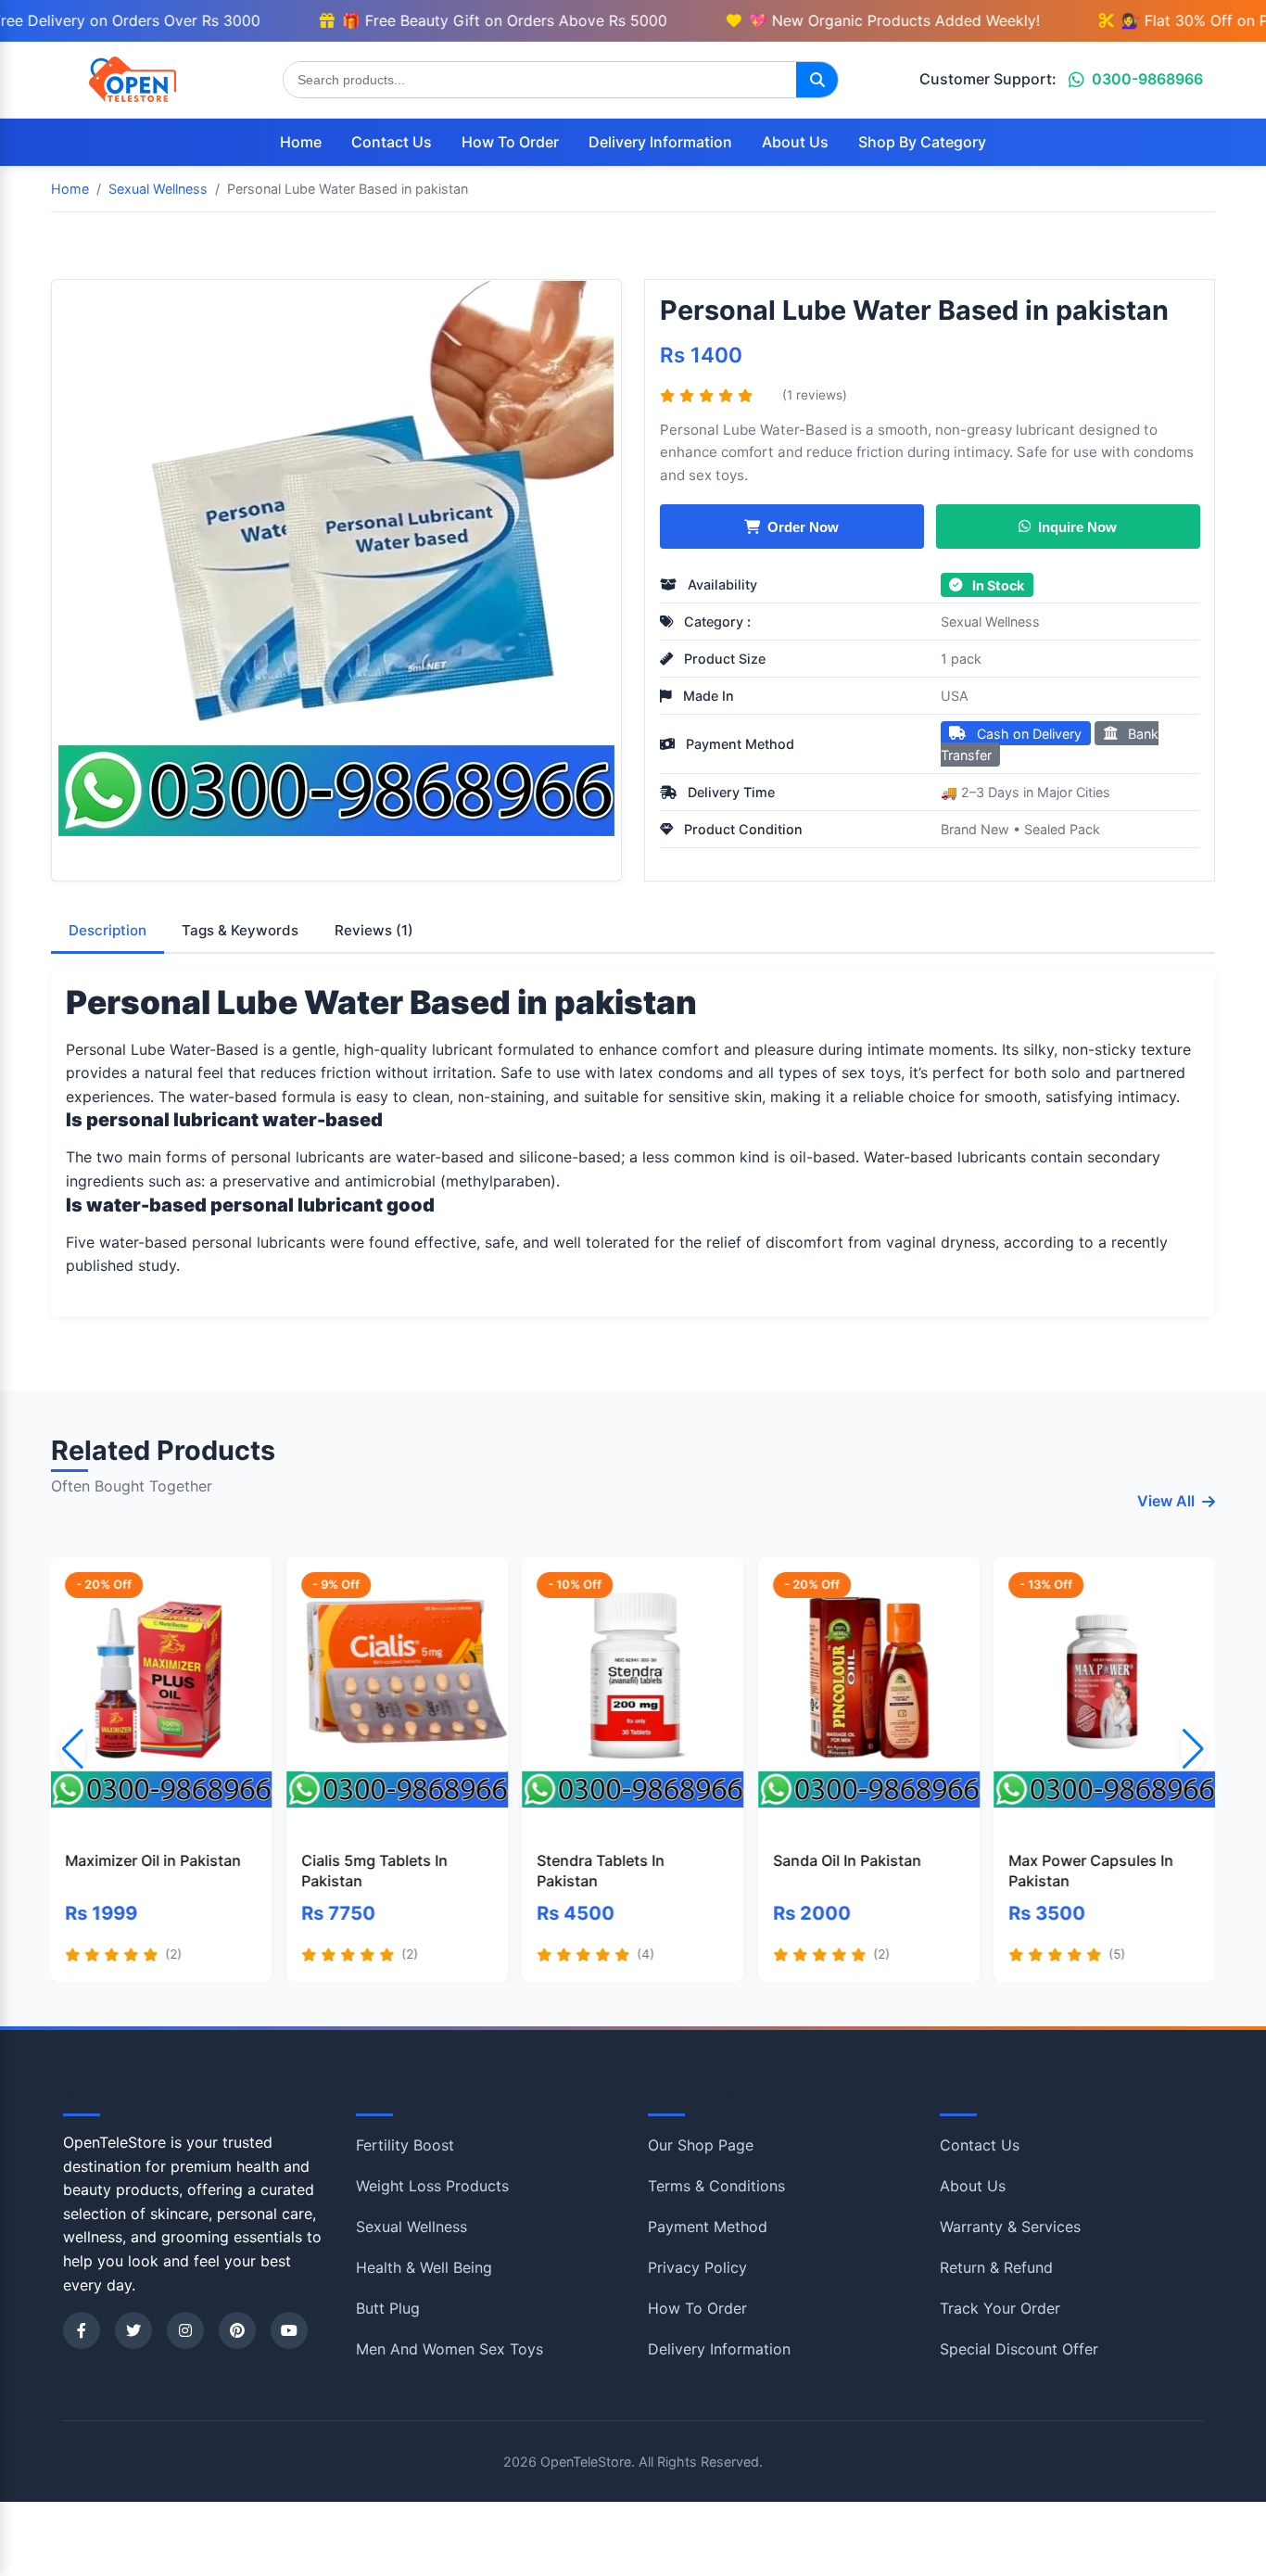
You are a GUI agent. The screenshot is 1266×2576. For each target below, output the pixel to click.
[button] (1193, 1749)
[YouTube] (289, 2330)
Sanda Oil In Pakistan (847, 1860)
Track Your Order (1000, 2308)
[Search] (817, 80)
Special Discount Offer (1019, 2349)
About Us (795, 142)
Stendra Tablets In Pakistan (601, 1871)
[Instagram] (185, 2330)
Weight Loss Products (432, 2186)
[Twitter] (133, 2330)
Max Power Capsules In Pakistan (1091, 1871)
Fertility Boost (405, 2145)
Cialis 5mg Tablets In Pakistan (374, 1871)
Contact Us (392, 142)
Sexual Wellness (990, 622)
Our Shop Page (701, 2145)
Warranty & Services (1010, 2227)
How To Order (510, 142)
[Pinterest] (237, 2330)
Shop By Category (922, 142)
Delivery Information (660, 142)
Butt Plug (388, 2308)
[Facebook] (82, 2330)
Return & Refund (996, 2267)
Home (301, 142)
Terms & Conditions (716, 2186)
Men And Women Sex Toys (449, 2349)
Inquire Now (1077, 527)
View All (1166, 1501)
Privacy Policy (697, 2267)
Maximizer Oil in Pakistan (154, 1860)
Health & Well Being (424, 2267)
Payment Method (708, 2227)
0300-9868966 (1147, 79)
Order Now (803, 527)
